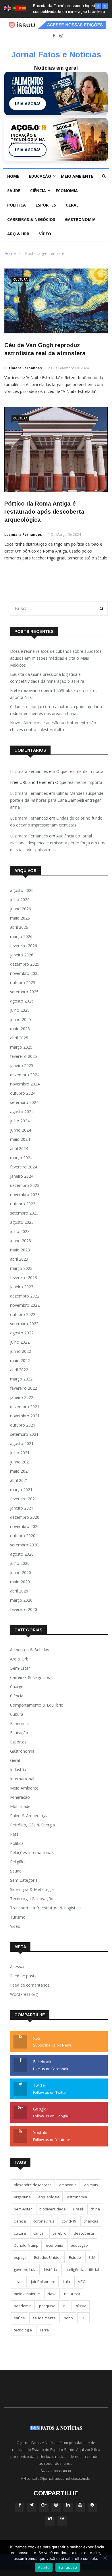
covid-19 (69, 2221)
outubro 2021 (23, 1425)
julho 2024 (20, 1121)
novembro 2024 (25, 1084)
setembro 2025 (24, 992)
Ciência (38, 191)
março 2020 (21, 1600)
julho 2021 (20, 1453)
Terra (44, 2330)
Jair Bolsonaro (43, 2282)
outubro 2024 (23, 1093)
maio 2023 (20, 1250)
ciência (20, 2221)
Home (13, 176)
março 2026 (21, 936)
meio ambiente (27, 2294)
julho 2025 (20, 1010)
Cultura (20, 279)
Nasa (52, 2294)
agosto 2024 (22, 1112)
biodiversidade (53, 2209)
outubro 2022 (23, 1314)
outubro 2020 (23, 1536)
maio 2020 (20, 1582)
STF (83, 2318)
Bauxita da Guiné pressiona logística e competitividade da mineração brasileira (47, 678)
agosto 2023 (22, 1222)
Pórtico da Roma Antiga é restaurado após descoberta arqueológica (44, 512)
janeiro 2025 (22, 1065)
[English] (8, 8)
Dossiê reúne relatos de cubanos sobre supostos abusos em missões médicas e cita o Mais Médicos (56, 658)
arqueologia (49, 2197)
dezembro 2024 (25, 1075)
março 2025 (21, 1047)
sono (68, 2318)
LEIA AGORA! (28, 104)
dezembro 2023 (25, 1185)
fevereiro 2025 (24, 1056)
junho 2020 (21, 1572)
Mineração (20, 1797)
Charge (17, 1687)
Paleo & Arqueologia (29, 1816)
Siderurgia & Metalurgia (32, 1889)
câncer (39, 2233)
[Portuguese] (16, 8)
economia (55, 2245)
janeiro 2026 (22, 955)
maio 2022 (20, 1360)
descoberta (84, 2233)
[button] (98, 6)
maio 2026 (20, 918)
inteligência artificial (82, 2269)
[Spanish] (23, 8)
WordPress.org (24, 1994)
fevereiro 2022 (24, 1388)
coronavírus (44, 2221)
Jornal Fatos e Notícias (56, 55)
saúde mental (45, 2318)
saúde (19, 2318)
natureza (72, 2294)
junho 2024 (21, 1130)
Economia (67, 191)
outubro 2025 (23, 982)
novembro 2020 (25, 1526)
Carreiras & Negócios (31, 219)
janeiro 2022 (22, 1397)
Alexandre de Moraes (33, 2185)
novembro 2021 (25, 1416)
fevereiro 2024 (24, 1167)
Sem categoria (24, 1880)
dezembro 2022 (25, 1296)
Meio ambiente (77, 176)
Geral (72, 205)
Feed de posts (23, 1976)
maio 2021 (20, 1471)
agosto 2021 (22, 1443)
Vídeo (45, 234)
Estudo (75, 2257)
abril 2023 (19, 1259)
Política (17, 205)
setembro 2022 (24, 1324)
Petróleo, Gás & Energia (32, 1825)
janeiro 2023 (22, 1287)
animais (91, 2185)
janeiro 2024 (22, 1176)
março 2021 (21, 1490)
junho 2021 (21, 1462)
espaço (20, 2257)
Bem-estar (20, 1668)
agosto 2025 (22, 1001)
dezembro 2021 (25, 1407)
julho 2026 (20, 900)
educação (79, 2245)
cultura (20, 2233)
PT (65, 2306)
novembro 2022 (25, 1305)
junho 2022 (21, 1351)
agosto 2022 (22, 1333)
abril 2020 (19, 1591)
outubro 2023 (23, 1204)
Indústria (18, 1770)
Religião (17, 1862)
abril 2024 (19, 1148)
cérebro (59, 2233)
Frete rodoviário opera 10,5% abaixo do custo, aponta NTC (53, 694)
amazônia (68, 2185)
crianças (91, 2221)
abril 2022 (19, 1370)
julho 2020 (20, 1563)
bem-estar (23, 2209)
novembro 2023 (25, 1195)
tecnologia (23, 2330)
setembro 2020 (24, 1545)
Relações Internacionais (32, 1852)
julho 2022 (20, 1342)
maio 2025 (20, 1029)
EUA (92, 2257)
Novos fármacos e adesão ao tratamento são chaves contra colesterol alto (53, 726)
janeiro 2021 (22, 1508)
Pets (14, 1834)
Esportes (46, 205)
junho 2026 (21, 909)
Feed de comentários (30, 1985)
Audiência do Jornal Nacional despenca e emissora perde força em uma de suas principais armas (58, 843)
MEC (81, 2282)
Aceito (44, 2567)
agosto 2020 (22, 1554)
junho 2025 (21, 1019)
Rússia (81, 2306)
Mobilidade (20, 1806)
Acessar (17, 1967)
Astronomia (77, 2197)
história (51, 2269)
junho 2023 (21, 1241)
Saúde (14, 191)
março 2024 (21, 1158)
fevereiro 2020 (24, 1609)
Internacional (22, 1779)
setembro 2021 (24, 1434)
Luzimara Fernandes (23, 368)
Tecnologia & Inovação (32, 1899)
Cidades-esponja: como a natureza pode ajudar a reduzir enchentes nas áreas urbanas (56, 710)
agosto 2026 (22, 890)
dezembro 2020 (25, 1517)
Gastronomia (80, 219)
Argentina (22, 2197)
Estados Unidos (48, 2257)
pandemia (23, 2306)
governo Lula (25, 2269)
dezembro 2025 (25, 964)
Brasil (78, 2209)
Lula (66, 2282)
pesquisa (47, 2306)
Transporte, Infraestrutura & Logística (45, 1908)
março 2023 (21, 1268)
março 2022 (21, 1379)
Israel (19, 2282)
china (95, 2209)
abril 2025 (19, 1038)
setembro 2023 (24, 1213)
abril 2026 (19, 927)
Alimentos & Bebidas (30, 1650)
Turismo (18, 1917)
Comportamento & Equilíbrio (37, 1705)
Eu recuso (68, 2567)
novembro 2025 (25, 973)
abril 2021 (19, 1480)
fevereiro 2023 (24, 1277)
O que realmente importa (80, 771)
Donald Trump (26, 2245)
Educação (40, 176)
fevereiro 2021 (24, 1499)
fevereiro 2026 (24, 946)
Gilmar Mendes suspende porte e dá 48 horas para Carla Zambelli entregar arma (57, 800)
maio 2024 (20, 1139)
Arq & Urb (18, 234)
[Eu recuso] (105, 2558)
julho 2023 (20, 1231)
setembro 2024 (24, 1102)
